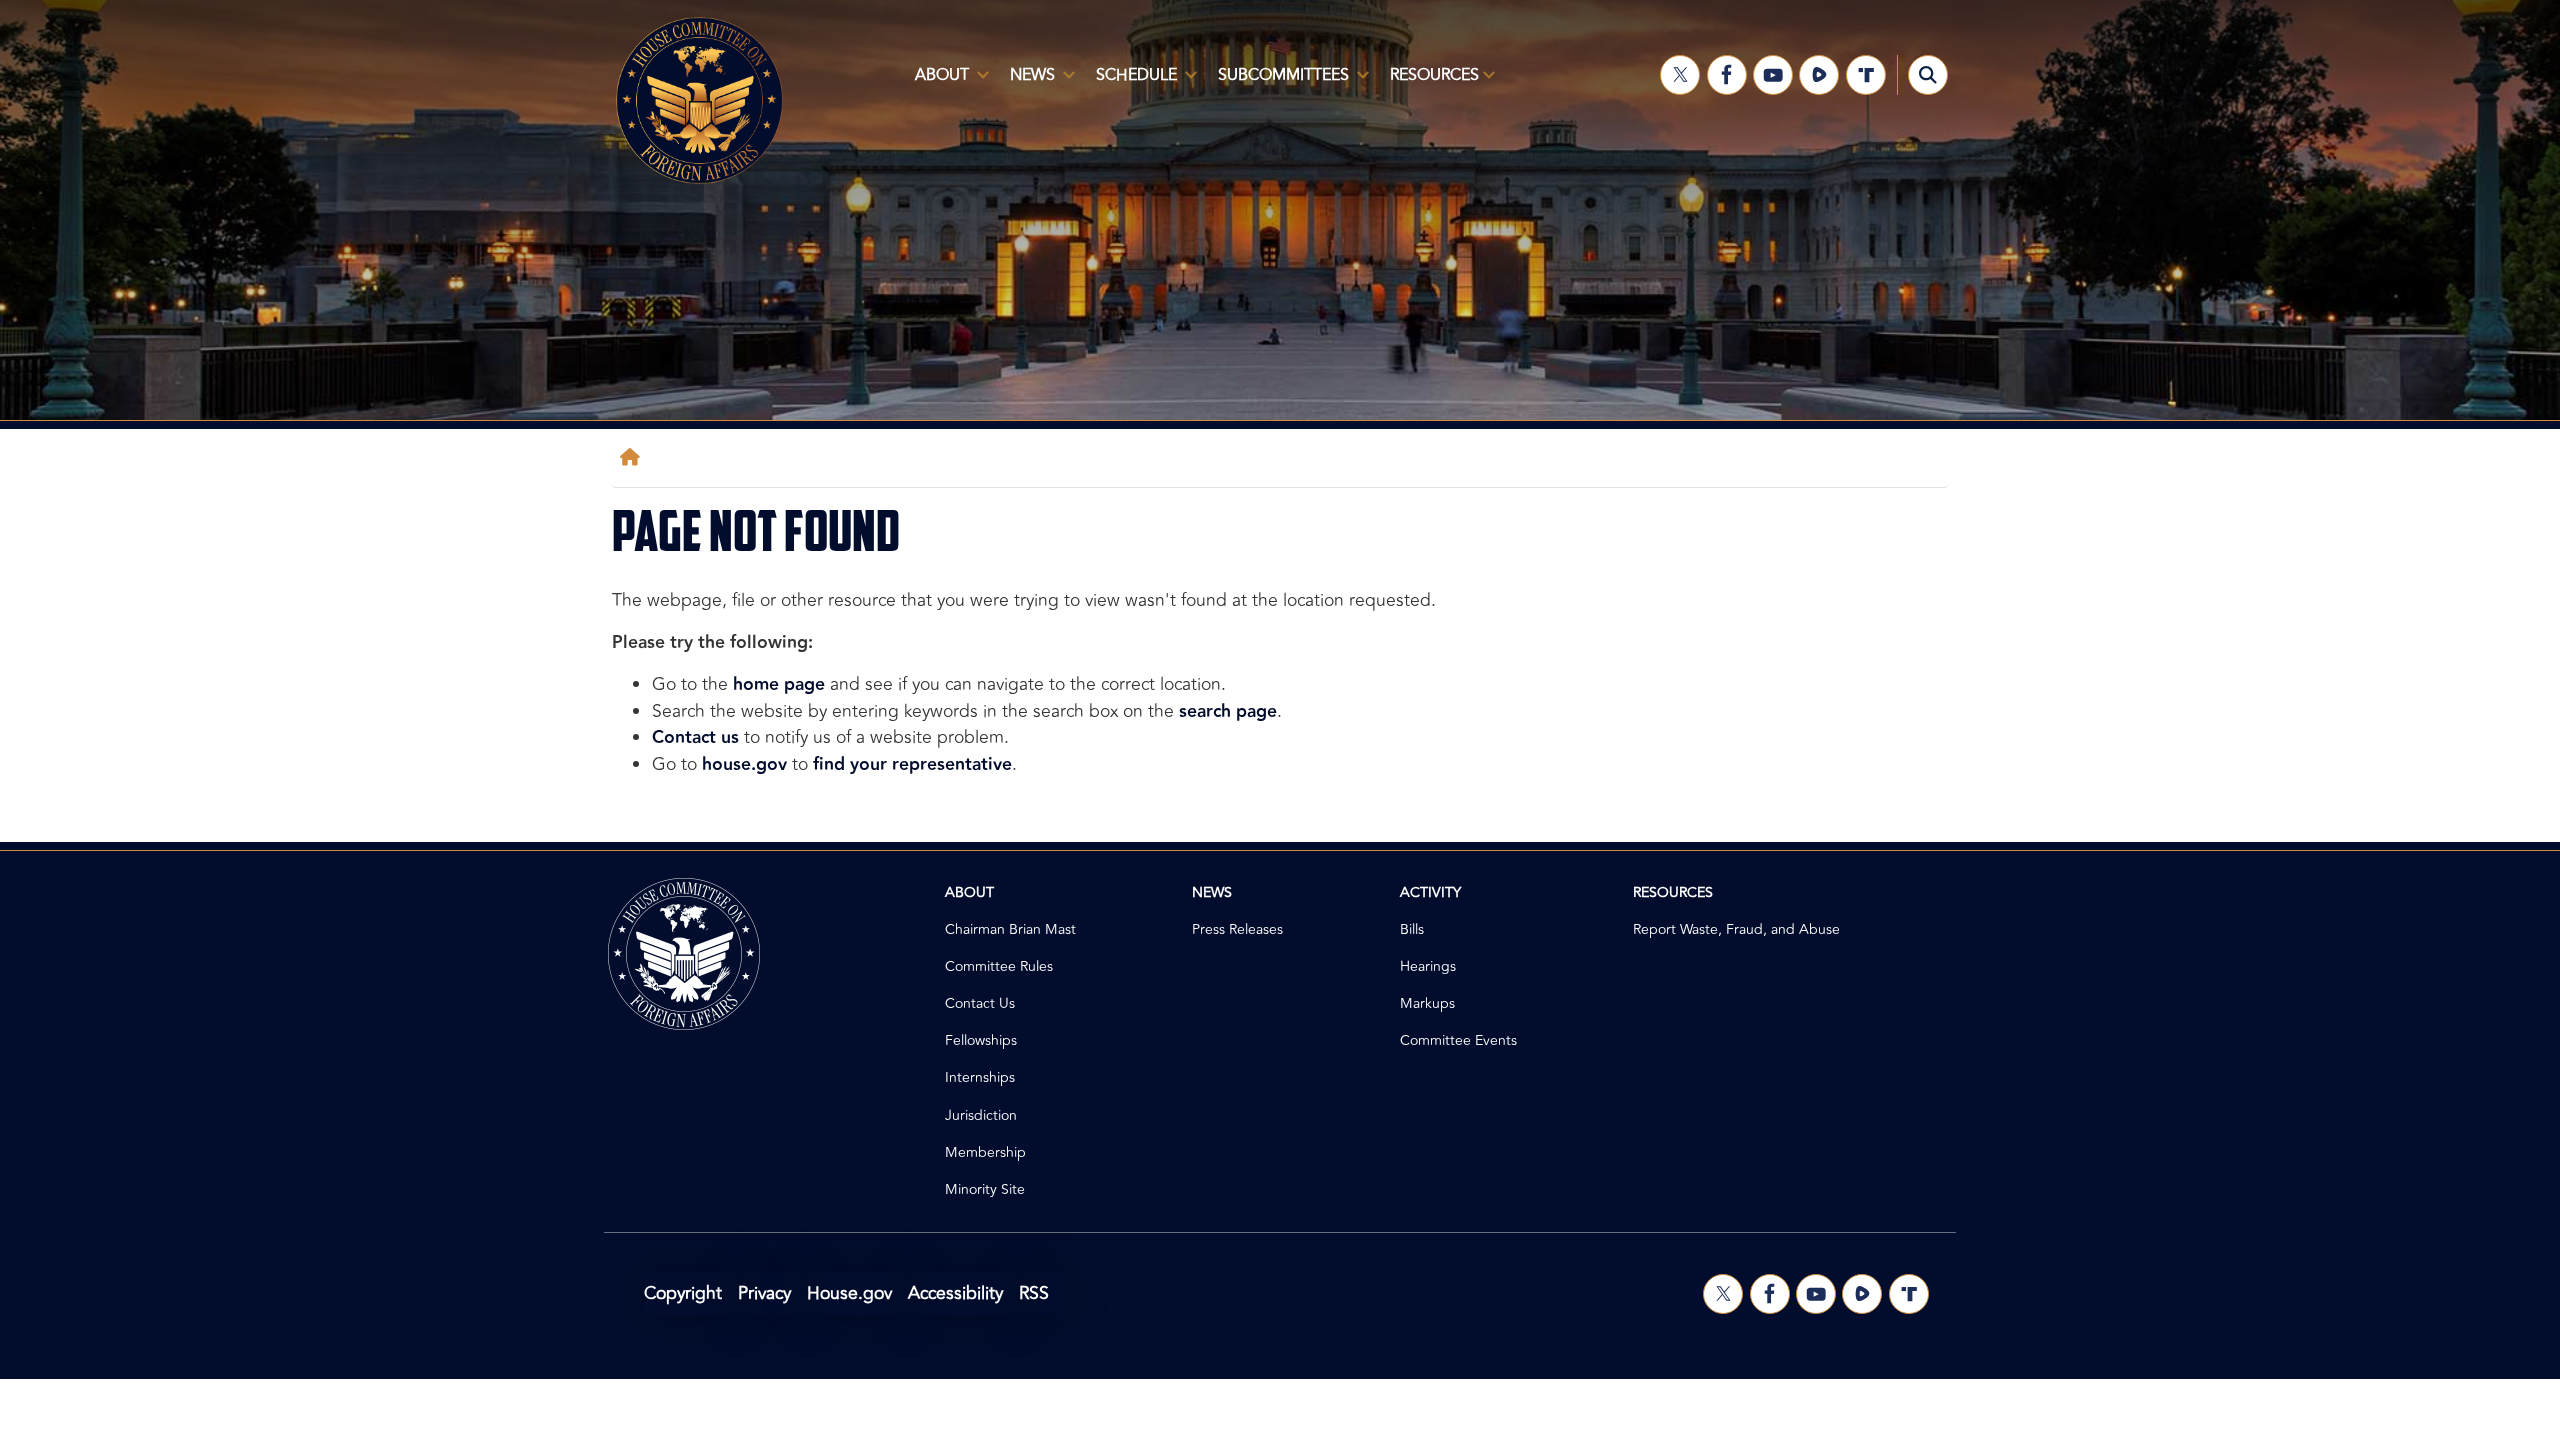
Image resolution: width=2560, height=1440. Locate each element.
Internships (980, 1077)
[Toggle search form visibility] (1928, 75)
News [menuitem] (1026, 83)
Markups (1427, 1003)
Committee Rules (999, 966)
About (969, 892)
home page (779, 684)
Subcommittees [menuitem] (1277, 83)
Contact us (695, 737)
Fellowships (981, 1040)
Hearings (1428, 966)
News (1212, 892)
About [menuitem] (936, 83)
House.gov (849, 1293)
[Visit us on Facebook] (1727, 75)
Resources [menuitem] (1428, 83)
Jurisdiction (981, 1115)
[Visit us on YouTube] (1773, 75)
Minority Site (985, 1189)
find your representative (912, 764)
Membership (985, 1152)
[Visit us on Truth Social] (1866, 75)
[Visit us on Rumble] (1819, 75)
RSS (1034, 1293)
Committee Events (1458, 1040)
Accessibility (955, 1293)
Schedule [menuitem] (1130, 83)
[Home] (634, 457)
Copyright (683, 1293)
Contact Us (980, 1003)
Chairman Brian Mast (1010, 929)
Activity (1430, 892)
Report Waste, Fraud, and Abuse (1736, 929)
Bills (1412, 929)
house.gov (744, 764)
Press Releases (1237, 929)
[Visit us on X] (1680, 75)
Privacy (764, 1293)
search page (1228, 711)
